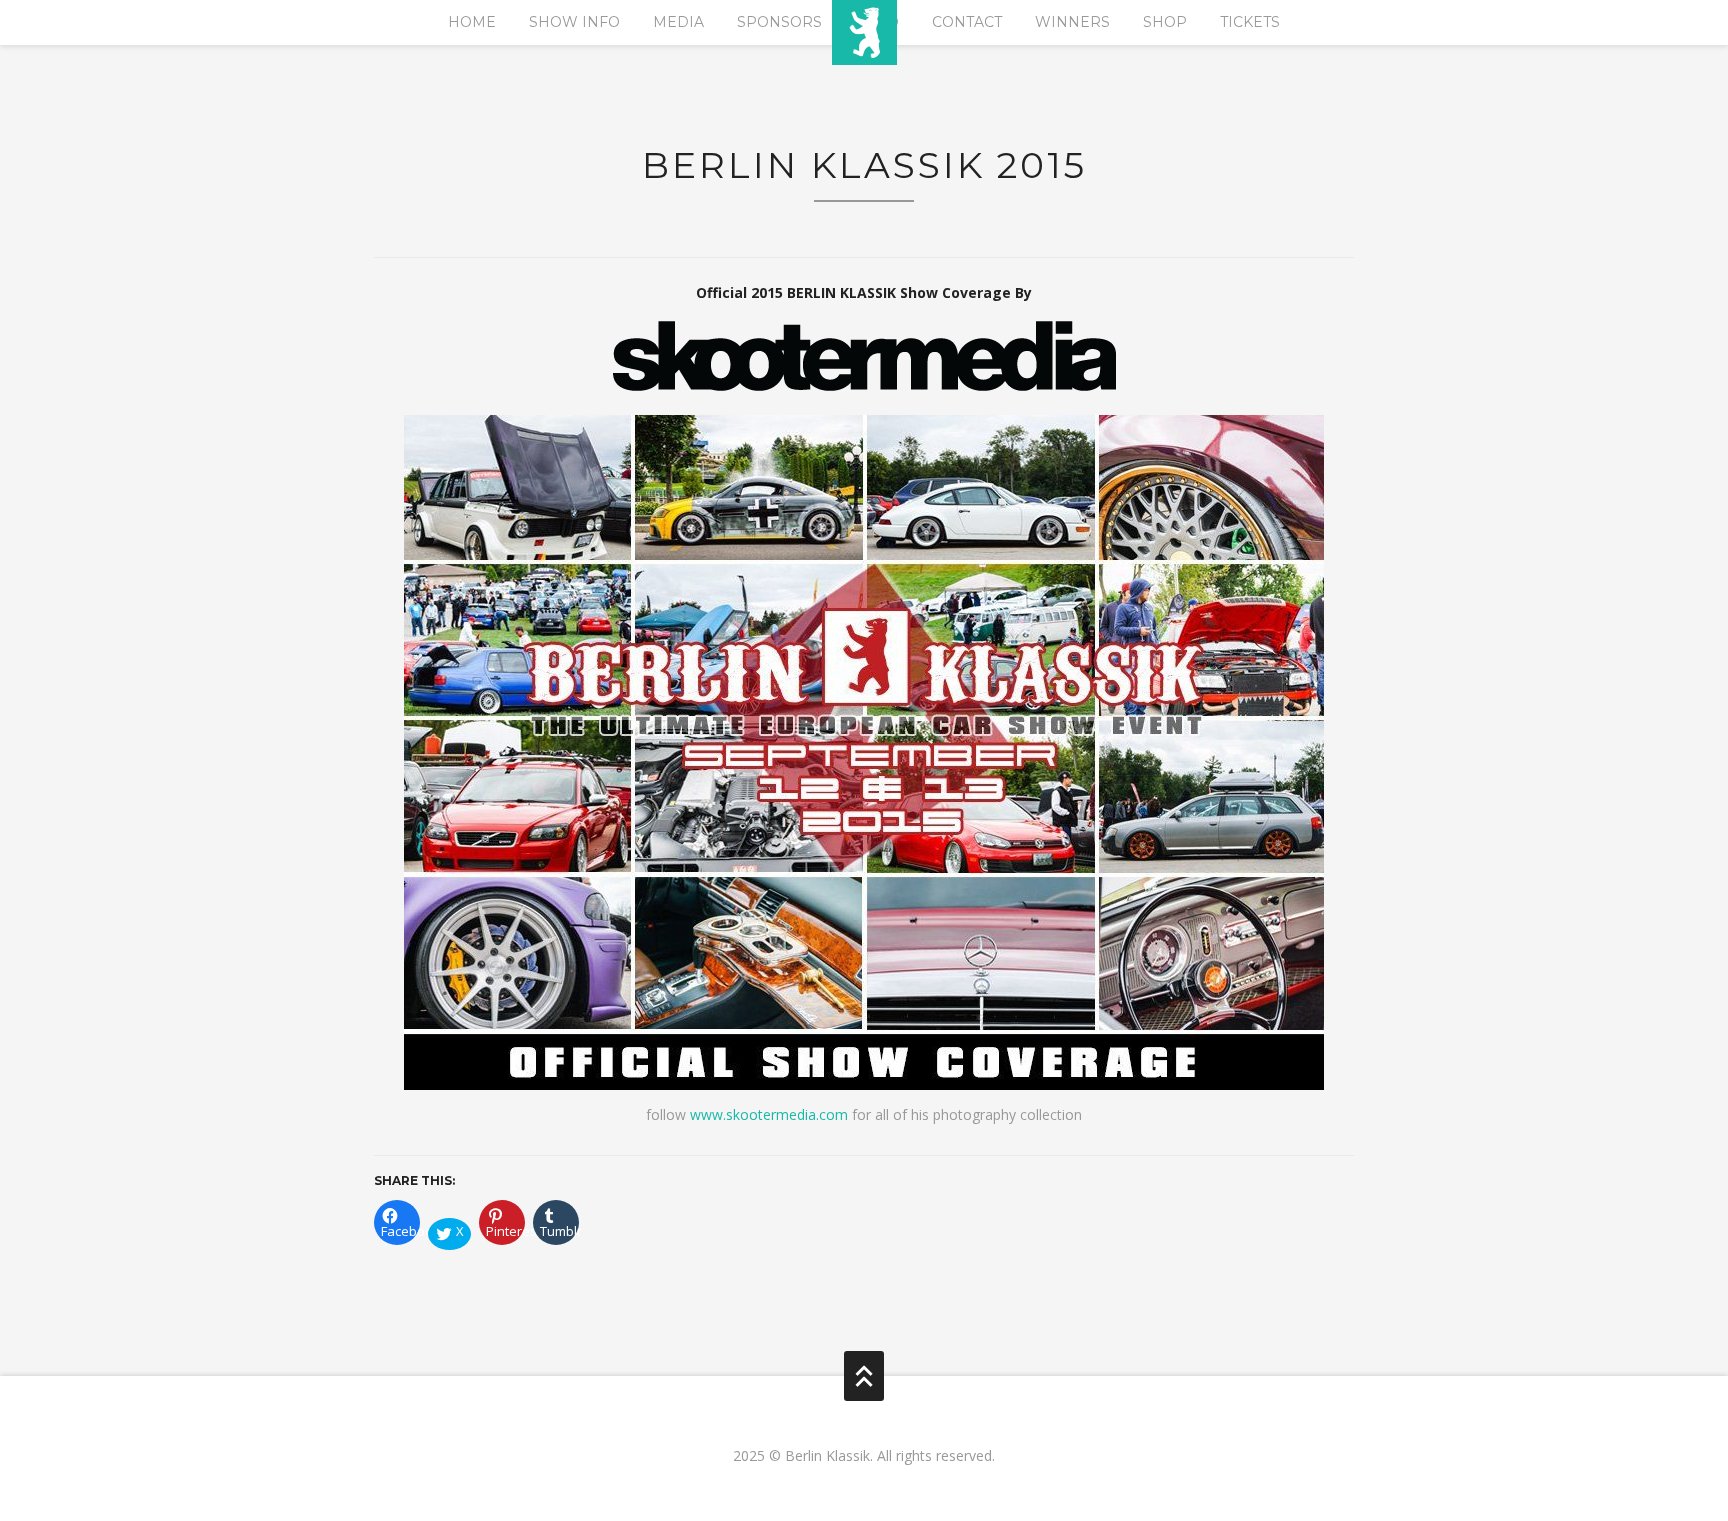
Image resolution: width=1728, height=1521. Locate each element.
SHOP (1165, 22)
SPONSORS (779, 22)
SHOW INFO (574, 22)
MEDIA (678, 22)
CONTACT (967, 22)
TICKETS (1250, 22)
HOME (472, 22)
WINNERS (1072, 22)
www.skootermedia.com (769, 1114)
